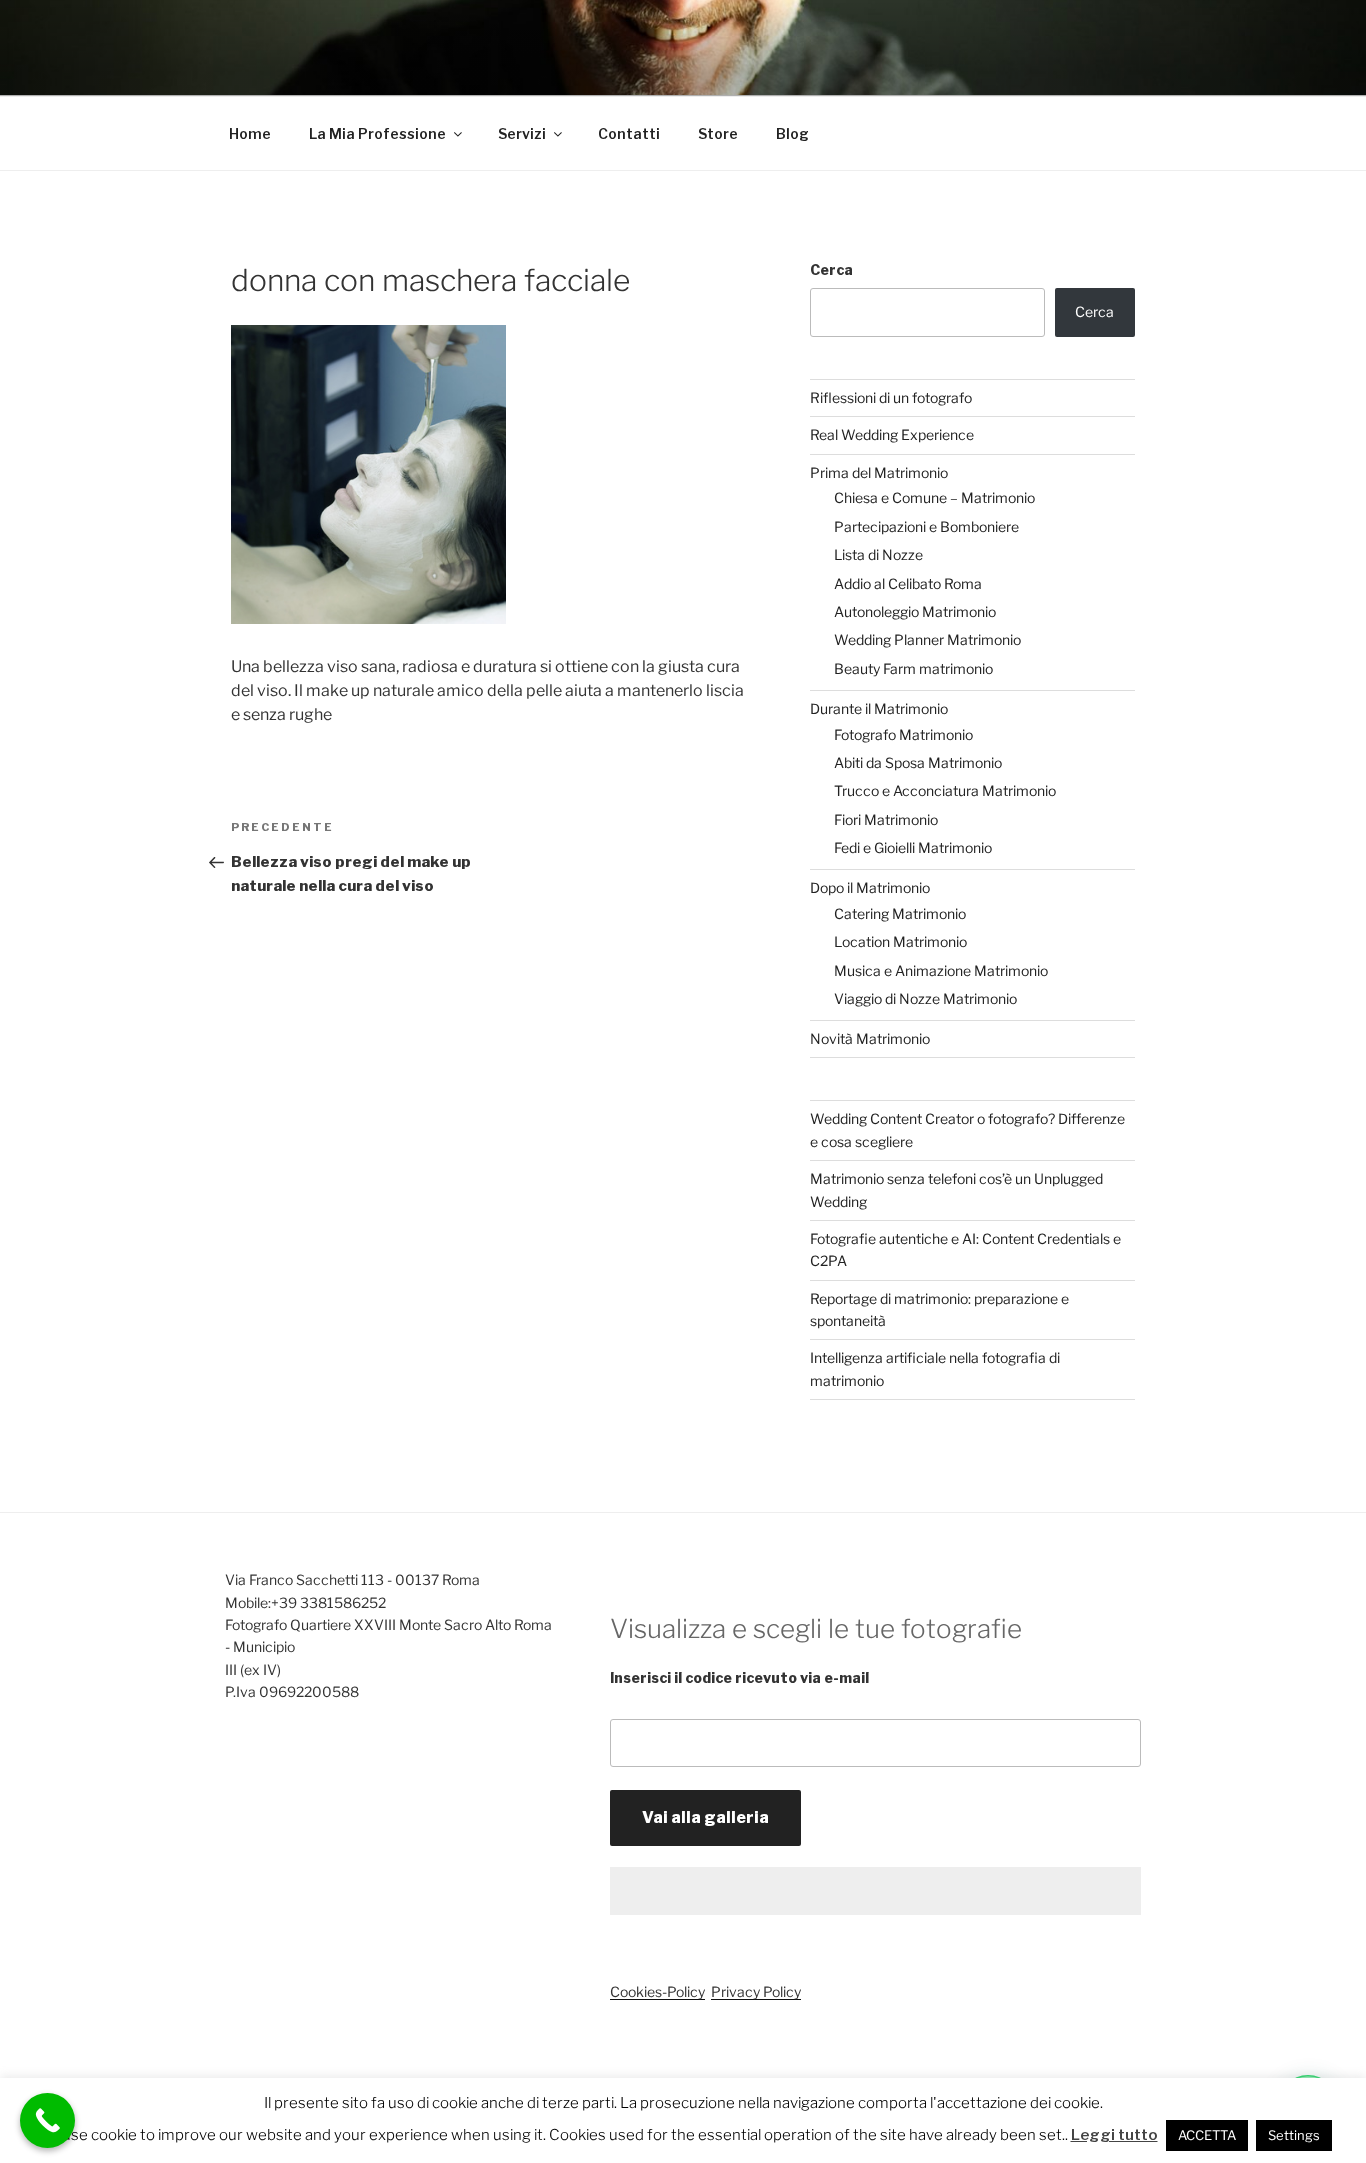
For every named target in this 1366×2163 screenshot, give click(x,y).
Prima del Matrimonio (879, 472)
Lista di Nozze (878, 554)
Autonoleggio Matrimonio (915, 611)
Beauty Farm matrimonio (913, 668)
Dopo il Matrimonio (870, 887)
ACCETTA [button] (1207, 2135)
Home (250, 133)
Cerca (831, 269)
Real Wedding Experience (892, 434)
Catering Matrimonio (900, 913)
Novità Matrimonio (870, 1038)
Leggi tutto (1114, 2135)
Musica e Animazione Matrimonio (941, 970)
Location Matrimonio (900, 941)
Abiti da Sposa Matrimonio (918, 762)
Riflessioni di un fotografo (891, 397)
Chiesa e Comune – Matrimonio (934, 497)
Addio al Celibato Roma (908, 583)
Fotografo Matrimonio (903, 734)
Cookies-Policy (657, 1991)
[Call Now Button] (47, 2120)
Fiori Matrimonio (886, 819)
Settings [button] (1294, 2135)
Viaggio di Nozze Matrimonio (925, 998)
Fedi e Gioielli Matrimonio (913, 847)
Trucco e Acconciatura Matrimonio (945, 790)
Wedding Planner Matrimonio (927, 639)
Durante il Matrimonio (879, 708)
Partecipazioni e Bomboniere (926, 526)
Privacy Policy (756, 1991)
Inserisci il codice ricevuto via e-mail (739, 1677)
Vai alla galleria (705, 1817)
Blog (792, 133)
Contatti (629, 133)
